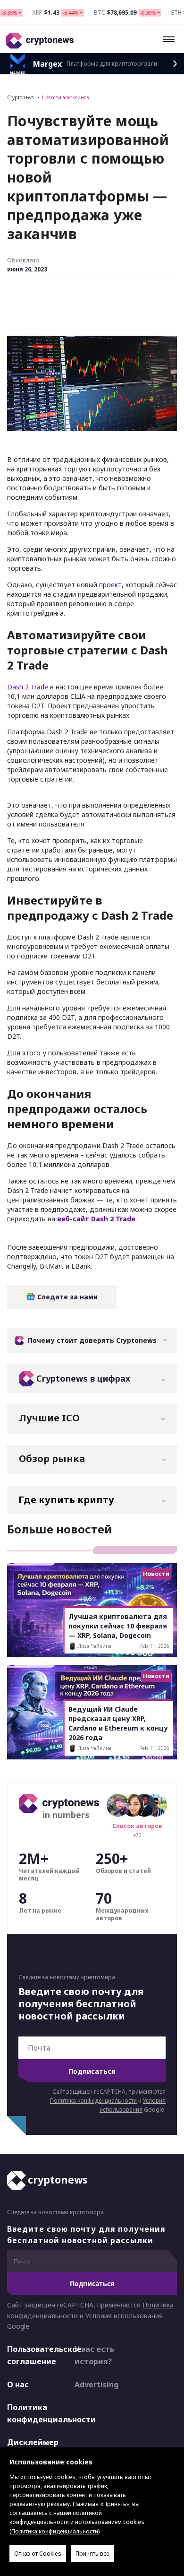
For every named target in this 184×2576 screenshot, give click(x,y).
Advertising (96, 2385)
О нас (18, 2385)
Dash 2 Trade (28, 687)
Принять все (92, 2554)
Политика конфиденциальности (93, 2101)
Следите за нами (67, 1297)
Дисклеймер (33, 2443)
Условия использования (124, 2316)
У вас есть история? (94, 2356)
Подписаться (92, 2071)
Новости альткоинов (66, 97)
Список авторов (137, 1826)
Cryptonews (20, 97)
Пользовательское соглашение (33, 2356)
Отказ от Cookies (38, 2554)
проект (110, 585)
